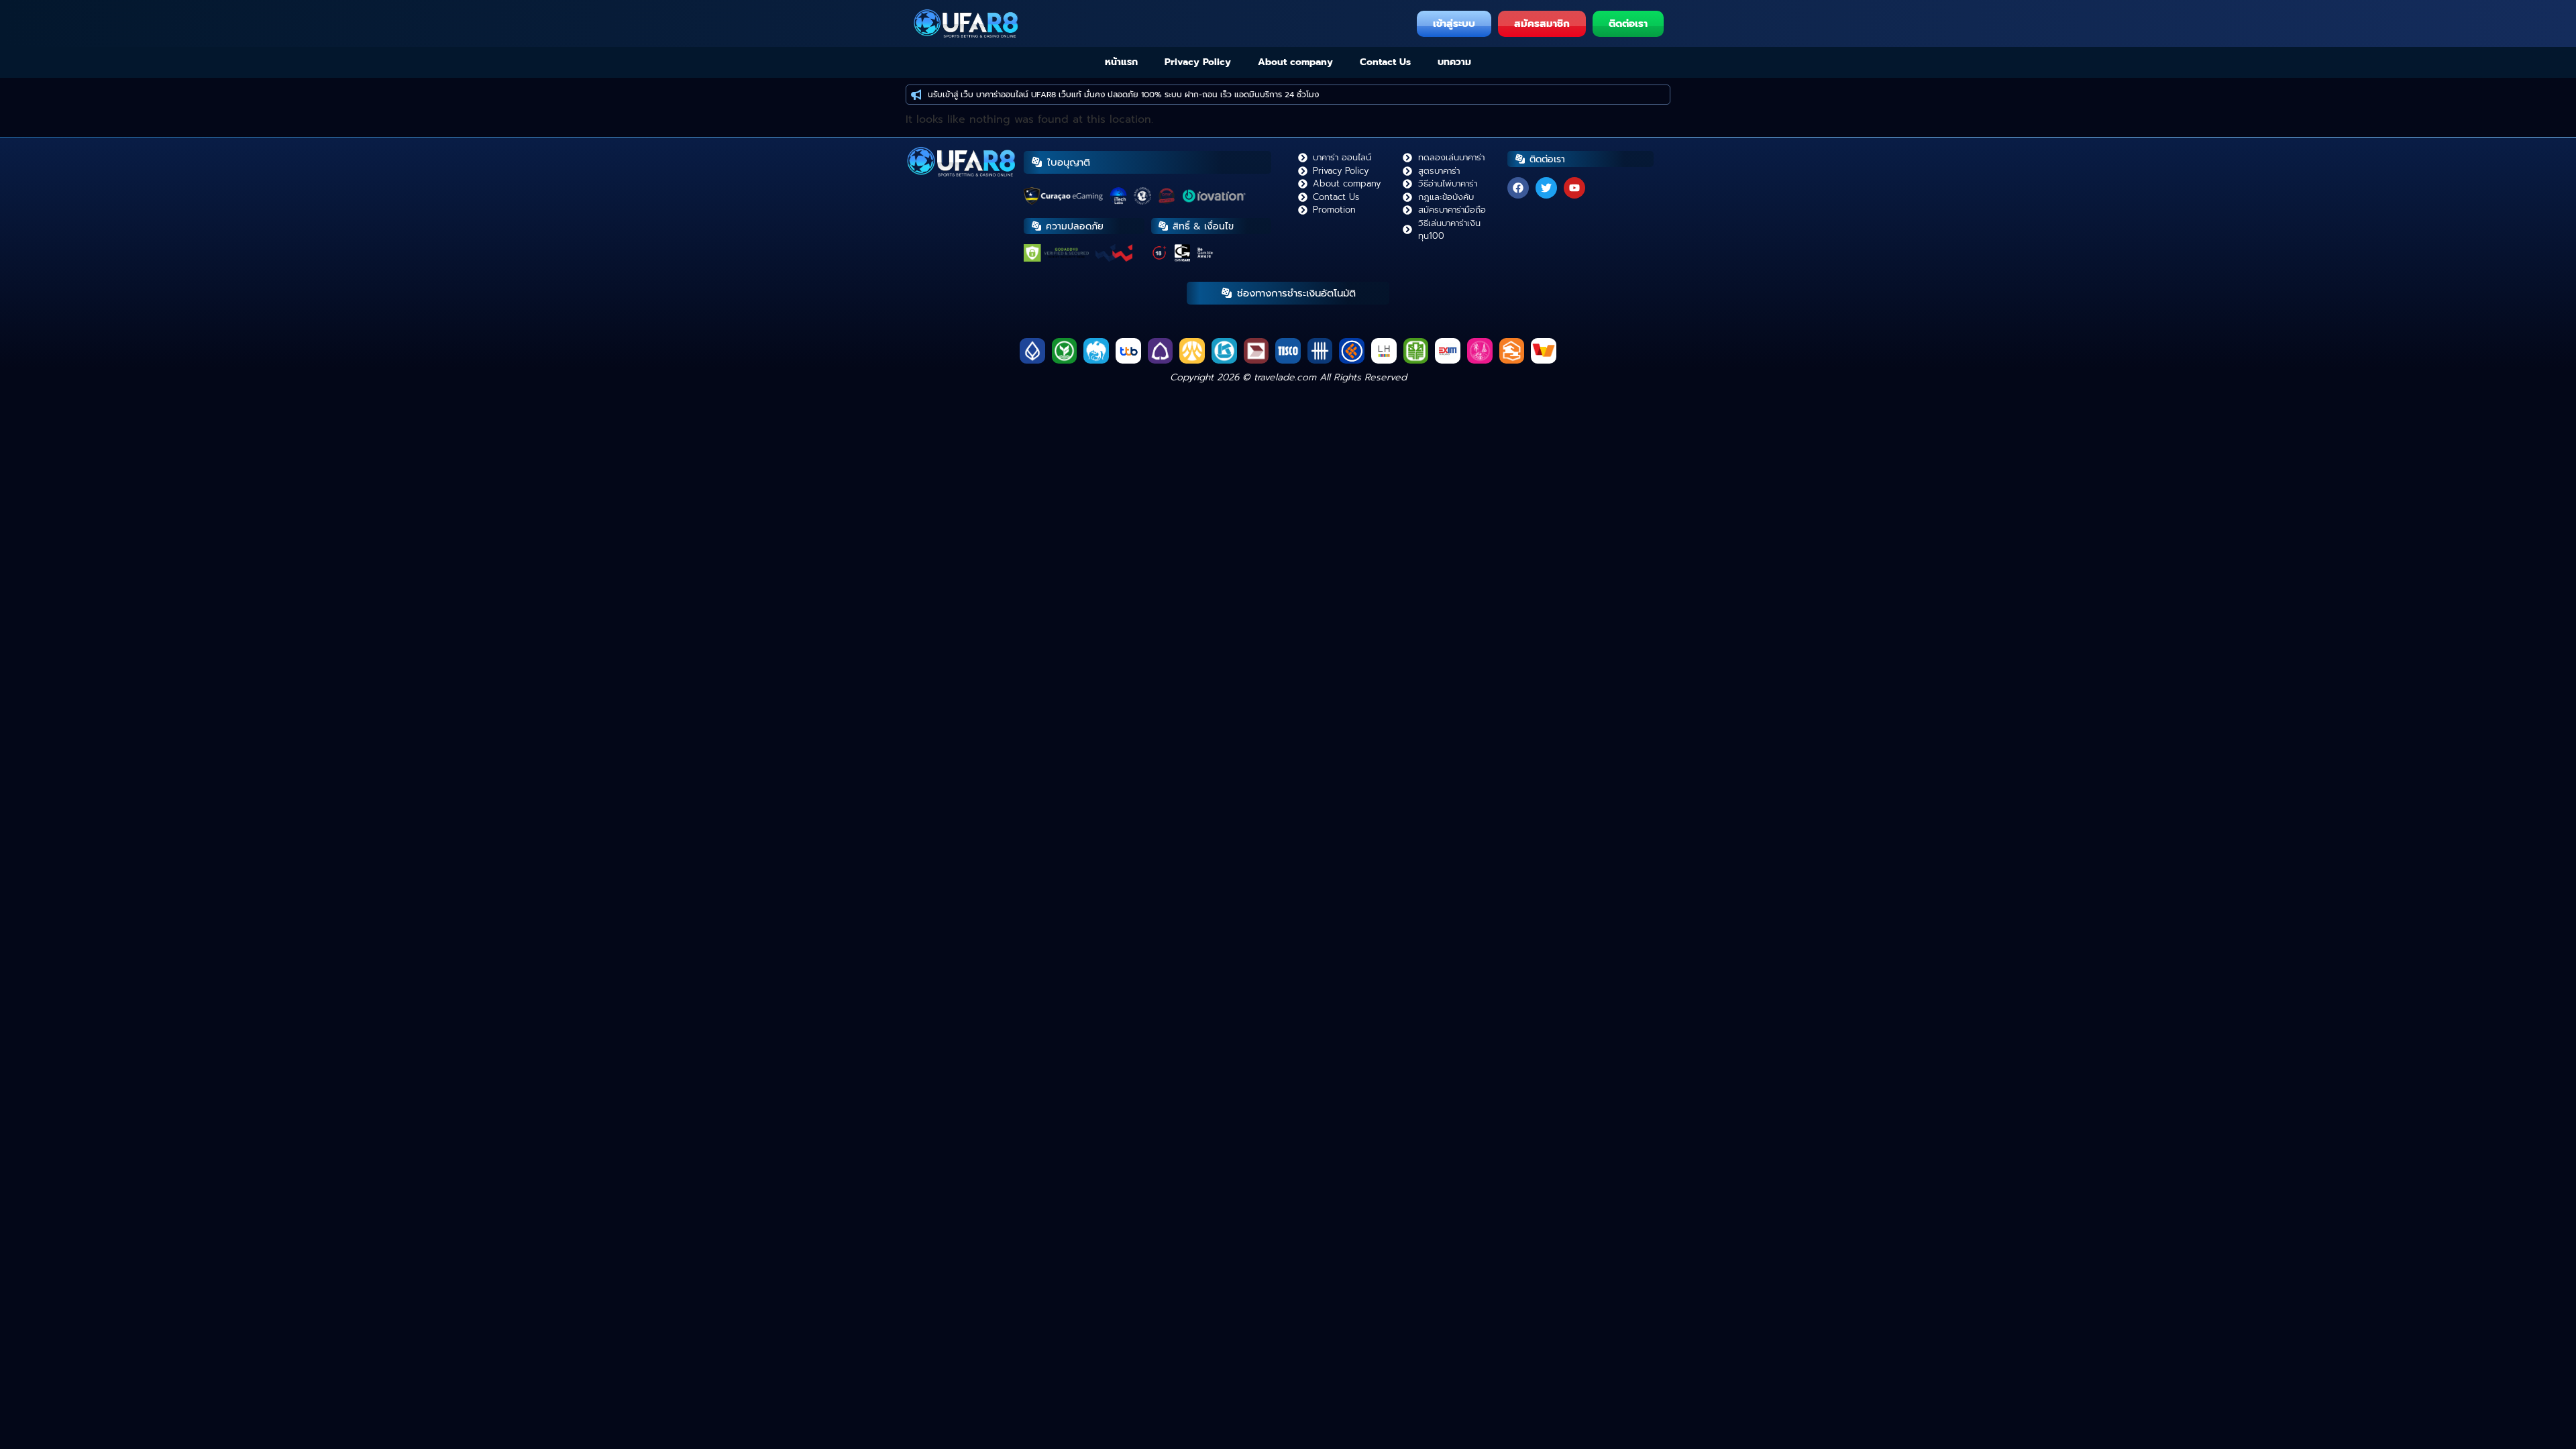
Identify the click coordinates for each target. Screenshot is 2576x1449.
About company (1295, 62)
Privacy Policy (1198, 62)
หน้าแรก (1121, 62)
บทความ (1454, 62)
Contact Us (1385, 62)
